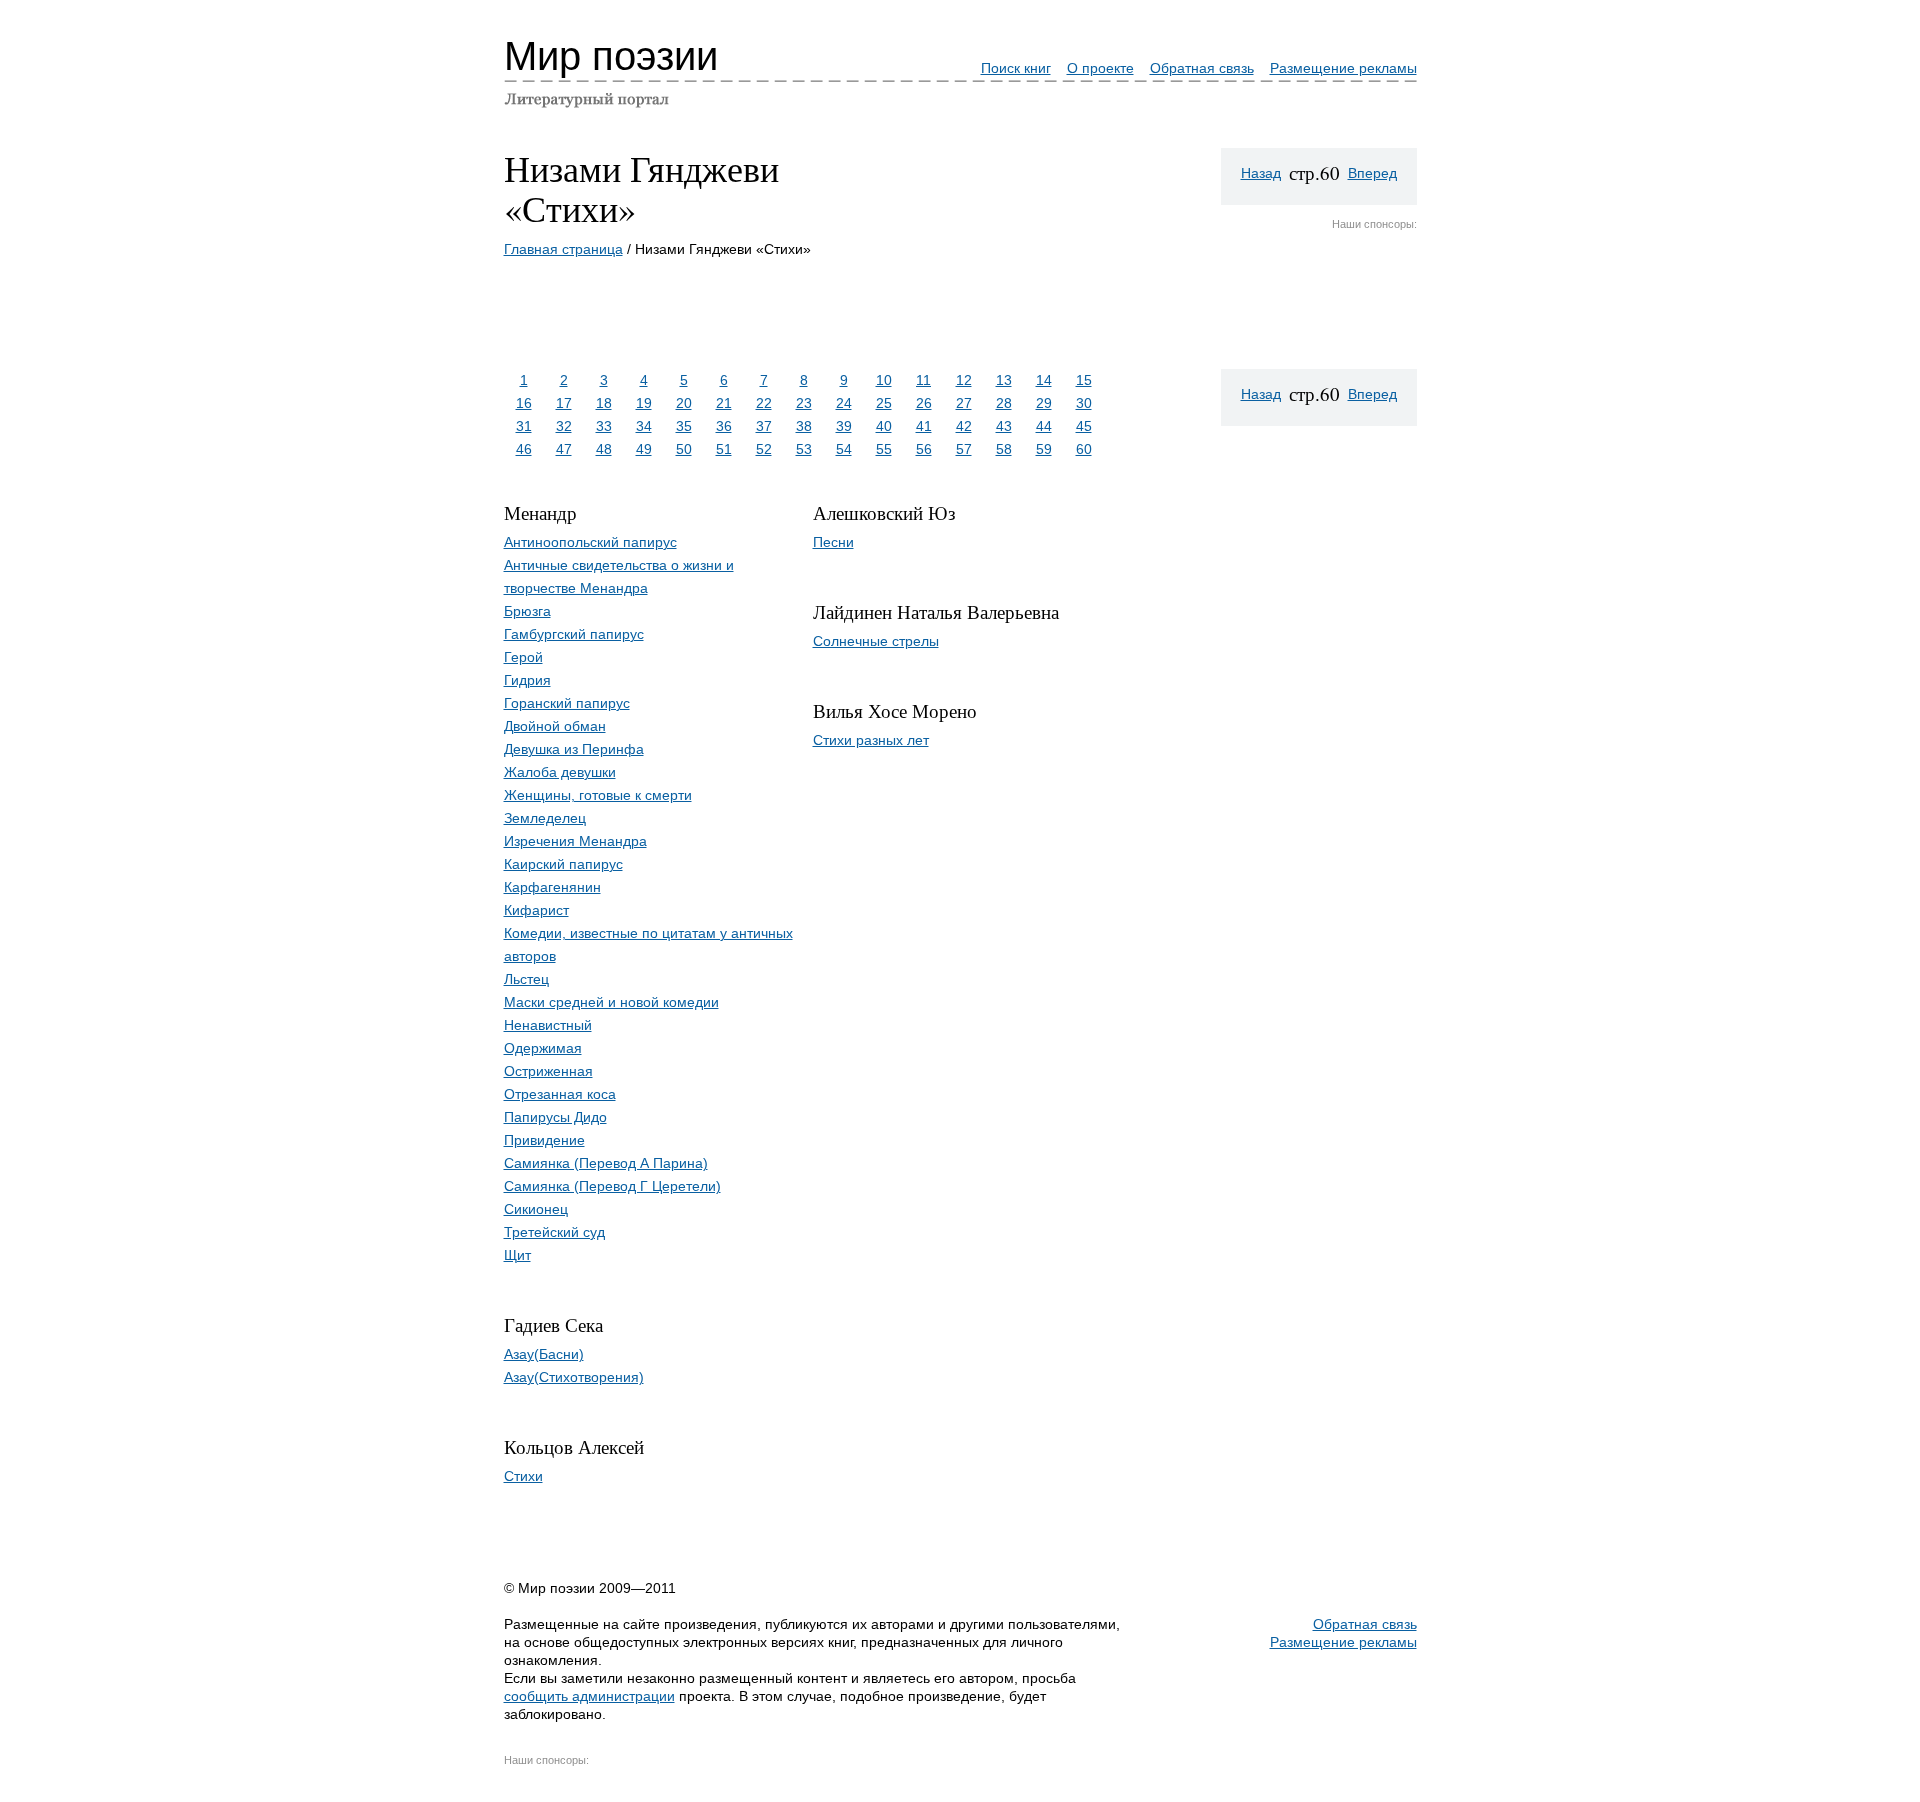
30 (1084, 403)
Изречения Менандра (575, 841)
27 (964, 403)
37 (764, 426)
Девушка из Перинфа (574, 749)
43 (1004, 426)
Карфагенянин (552, 887)
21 (724, 403)
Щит (517, 1255)
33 (604, 426)
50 (684, 449)
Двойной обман (555, 726)
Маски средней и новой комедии (611, 1002)
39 (844, 426)
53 (804, 449)
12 (964, 380)
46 (524, 449)
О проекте (1100, 68)
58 (1004, 449)
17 (564, 403)
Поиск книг (1016, 68)
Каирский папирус (563, 864)
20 (684, 403)
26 (924, 403)
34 (644, 426)
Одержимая (543, 1048)
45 (1084, 426)
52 (764, 449)
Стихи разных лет (871, 740)
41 (924, 426)
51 (724, 449)
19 (644, 403)
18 (604, 403)
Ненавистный (548, 1025)
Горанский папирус (567, 703)
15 (1084, 380)
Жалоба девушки (560, 772)
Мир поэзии (611, 56)
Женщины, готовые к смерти (598, 795)
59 (1044, 449)
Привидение (544, 1140)
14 (1044, 380)
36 (724, 426)
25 (884, 403)
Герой (523, 657)
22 (764, 403)
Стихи (523, 1476)
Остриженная (548, 1071)
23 (804, 403)
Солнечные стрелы (876, 641)
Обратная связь (1202, 68)
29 (1044, 403)
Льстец (526, 979)
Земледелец (545, 818)
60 (1084, 449)
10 (884, 380)
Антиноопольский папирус (590, 542)
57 (964, 449)
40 (884, 426)
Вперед (1372, 173)
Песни (833, 542)
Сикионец (536, 1209)
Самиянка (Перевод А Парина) (606, 1163)
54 (844, 449)
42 (964, 426)
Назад (1261, 173)
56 (924, 449)
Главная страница (563, 249)
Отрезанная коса (560, 1094)
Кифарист (536, 910)
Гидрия (527, 680)
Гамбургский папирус (574, 634)
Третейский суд (554, 1232)
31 (524, 426)
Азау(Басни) (544, 1354)
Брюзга (527, 611)
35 (684, 426)
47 (564, 449)
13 (1004, 380)
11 (923, 380)
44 (1044, 426)
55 (884, 449)
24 (844, 403)
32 (564, 426)
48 (604, 449)
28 (1004, 403)
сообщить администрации (589, 1696)
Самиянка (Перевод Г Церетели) (612, 1186)
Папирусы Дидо (555, 1117)
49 (644, 449)
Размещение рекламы (1343, 68)
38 (804, 426)
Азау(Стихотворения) (574, 1377)
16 (524, 403)
